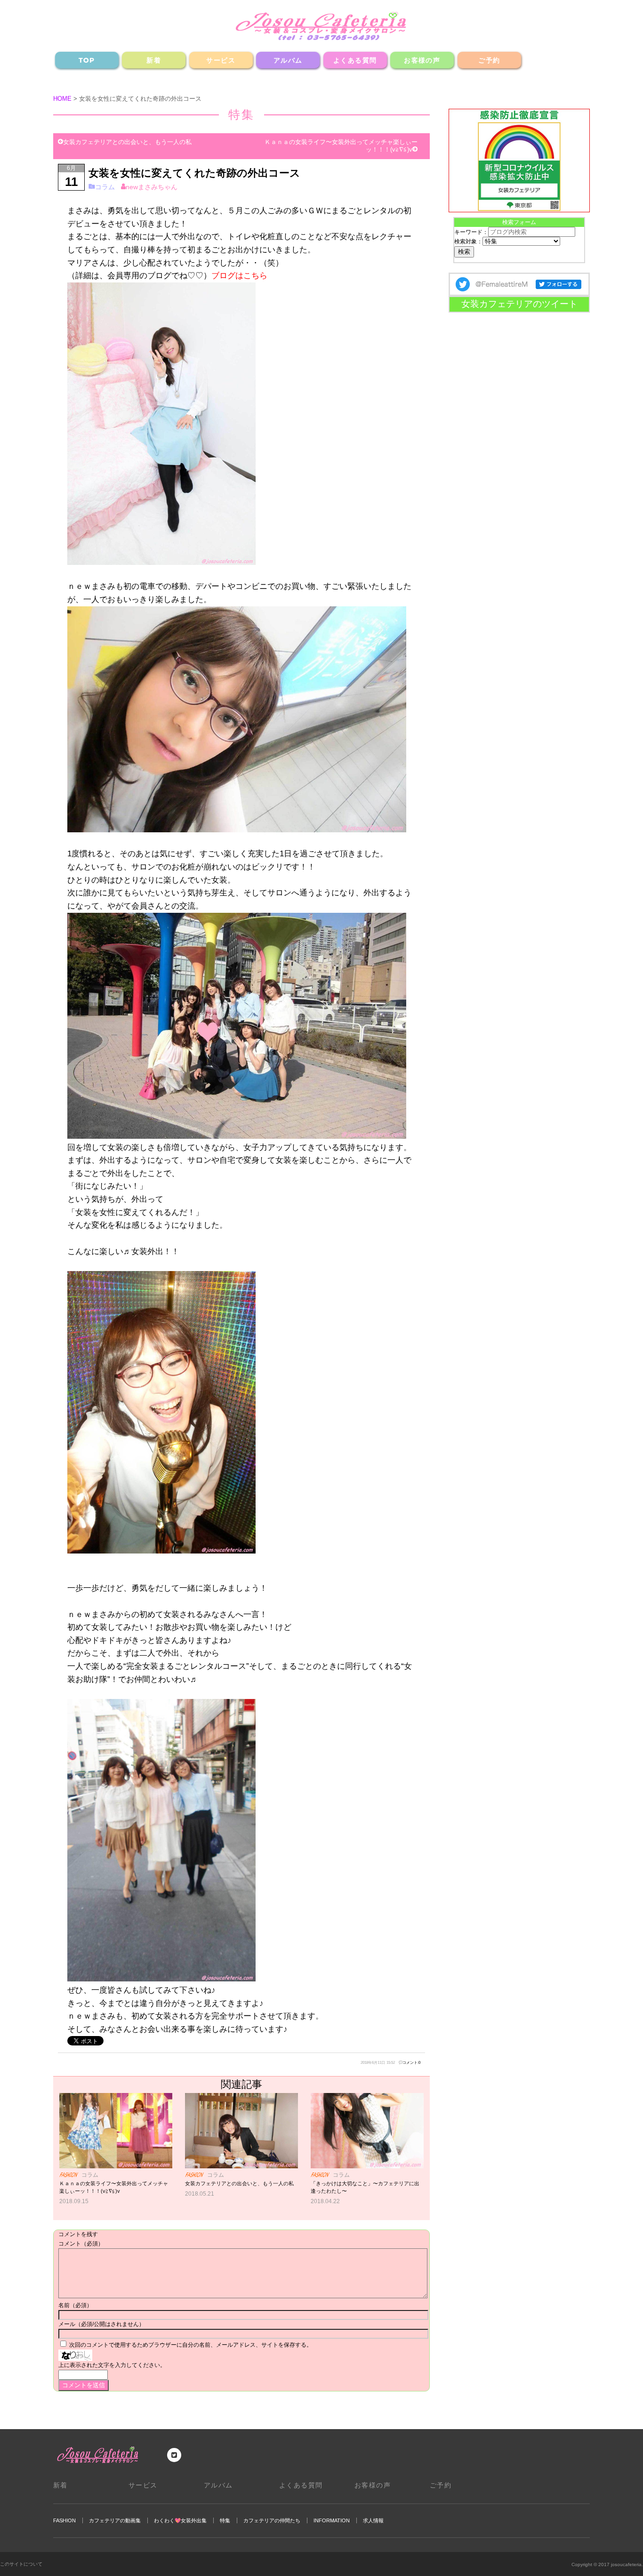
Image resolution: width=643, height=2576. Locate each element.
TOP (87, 60)
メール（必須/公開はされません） (101, 2324)
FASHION (64, 2520)
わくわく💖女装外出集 (180, 2520)
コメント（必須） (81, 2244)
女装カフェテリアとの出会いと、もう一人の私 (127, 142)
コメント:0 (411, 2062)
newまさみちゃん (152, 187)
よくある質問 (355, 60)
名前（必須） (75, 2305)
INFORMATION (332, 2520)
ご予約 (489, 60)
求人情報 (373, 2520)
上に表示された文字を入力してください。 (112, 2365)
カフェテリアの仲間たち (272, 2520)
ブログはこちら (239, 275)
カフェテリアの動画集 (115, 2520)
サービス (221, 60)
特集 (225, 2520)
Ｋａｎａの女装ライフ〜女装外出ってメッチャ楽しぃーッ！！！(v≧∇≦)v (341, 146)
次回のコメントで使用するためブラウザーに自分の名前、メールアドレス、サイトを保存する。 (191, 2345)
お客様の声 (422, 60)
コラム (105, 187)
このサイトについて (21, 2564)
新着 (154, 60)
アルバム (288, 60)
